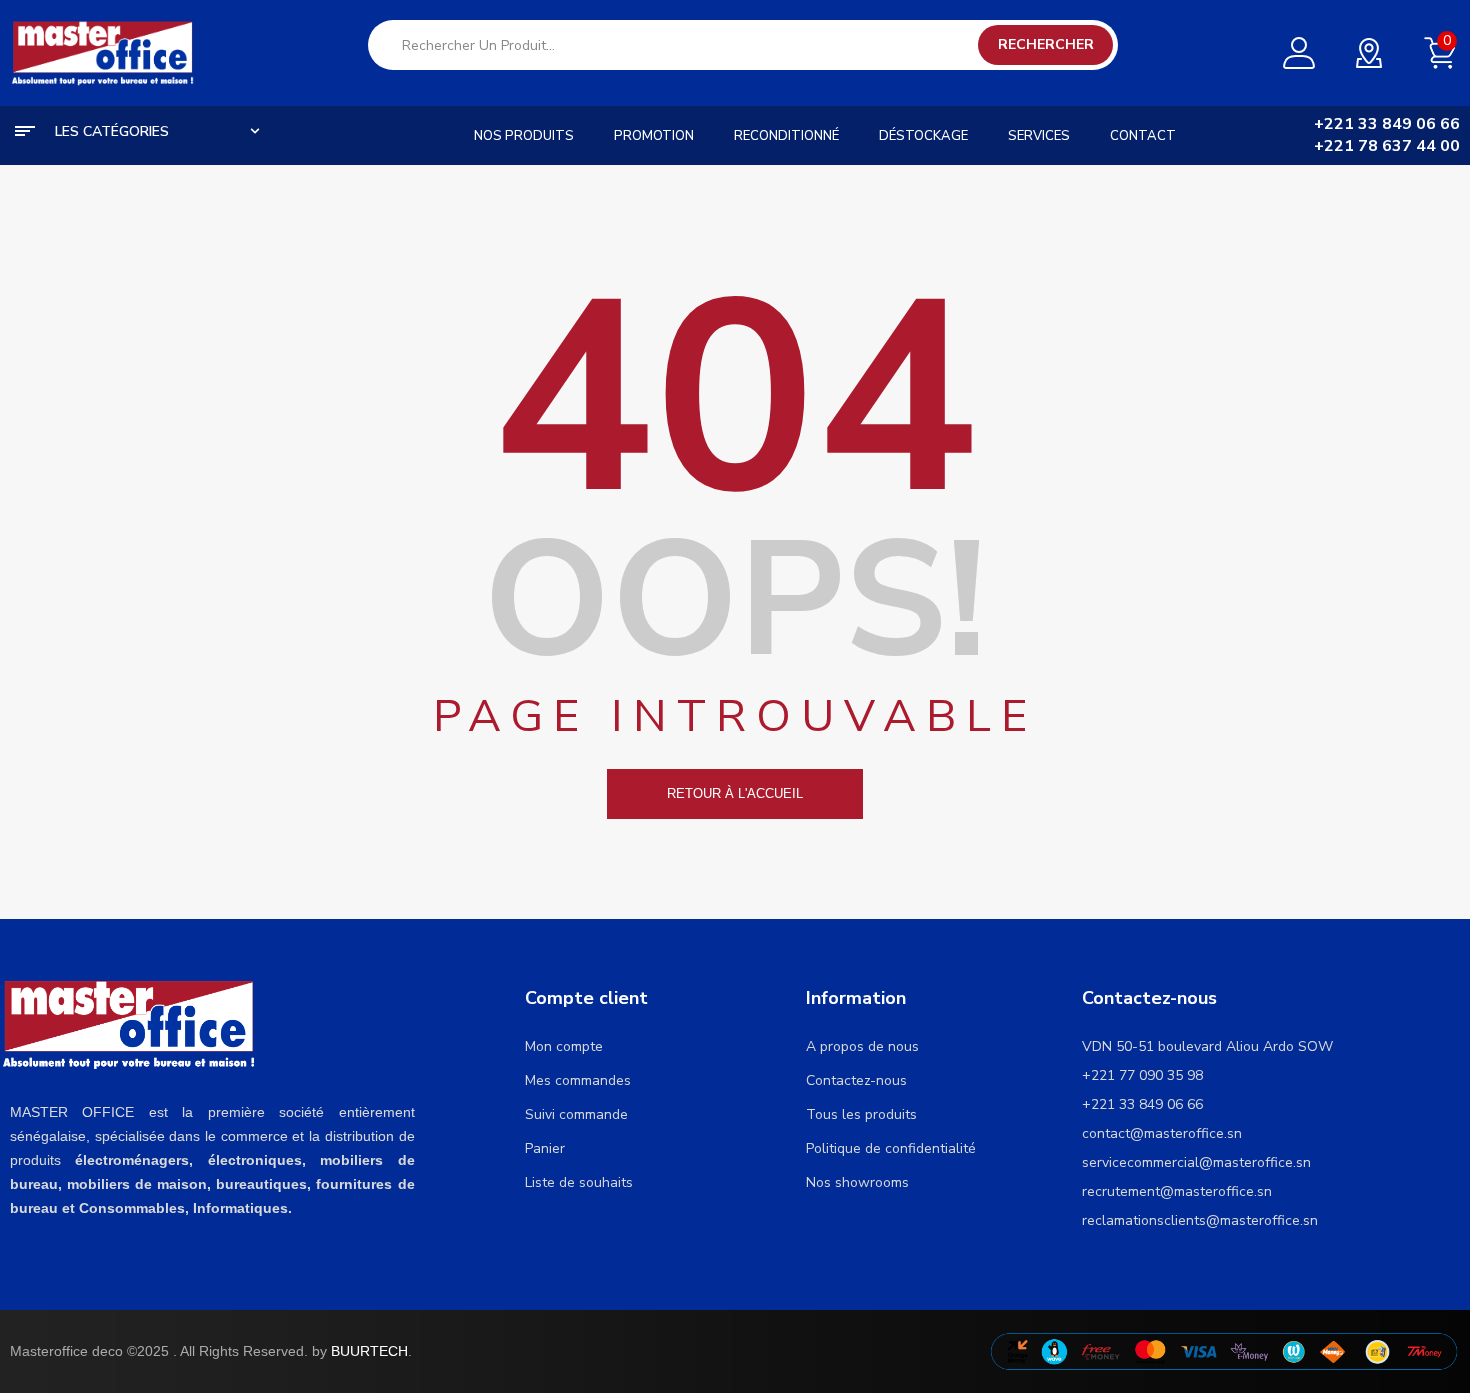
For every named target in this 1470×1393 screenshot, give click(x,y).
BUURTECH (369, 1351)
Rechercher (1046, 44)
